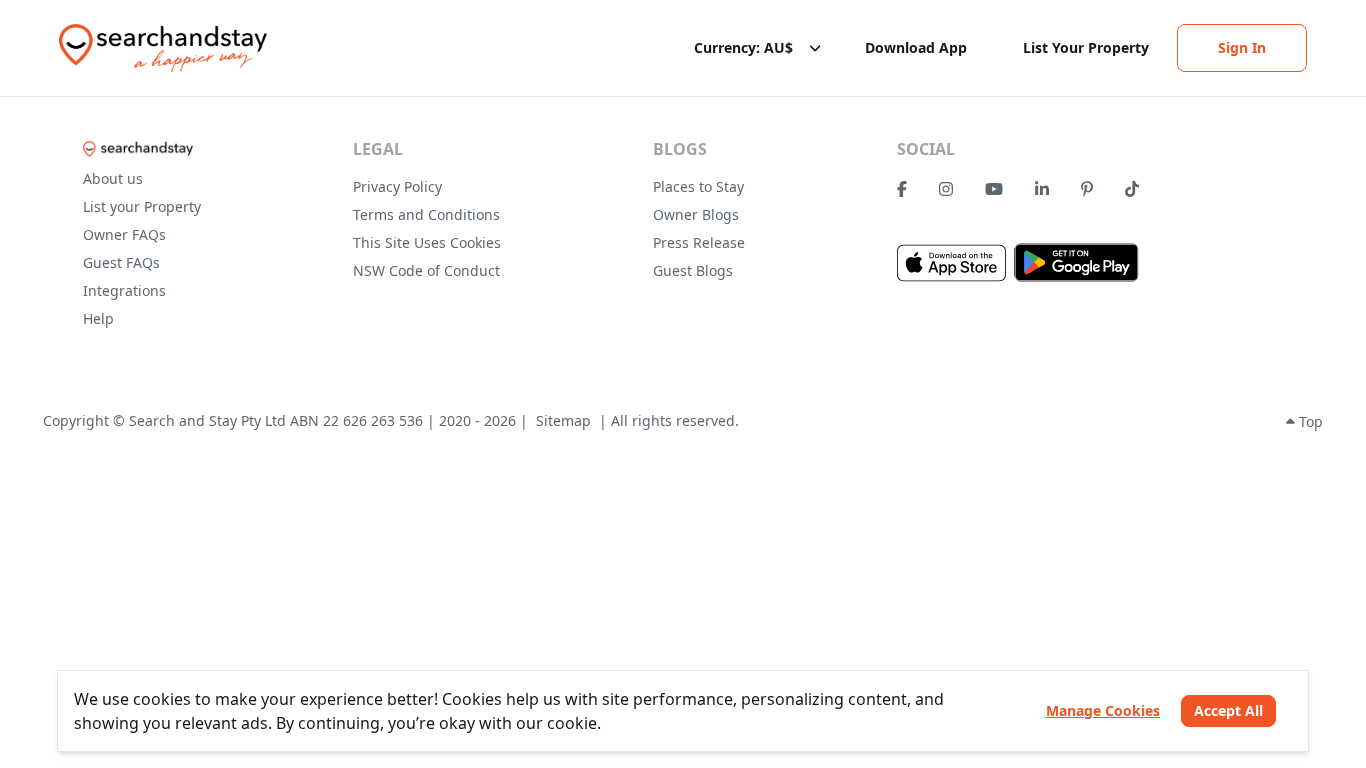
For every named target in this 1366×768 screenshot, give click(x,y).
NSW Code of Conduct (426, 270)
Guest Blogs (693, 270)
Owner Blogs (696, 214)
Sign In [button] (1242, 47)
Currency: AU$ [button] (743, 47)
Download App (916, 47)
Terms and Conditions (426, 214)
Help (98, 318)
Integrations (124, 290)
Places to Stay (698, 186)
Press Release (699, 242)
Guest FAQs (121, 262)
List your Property (142, 206)
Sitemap (563, 420)
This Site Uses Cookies (427, 242)
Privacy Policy (397, 186)
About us (113, 178)
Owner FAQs (124, 234)
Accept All (1228, 710)
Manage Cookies (1103, 710)
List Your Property (1086, 47)
